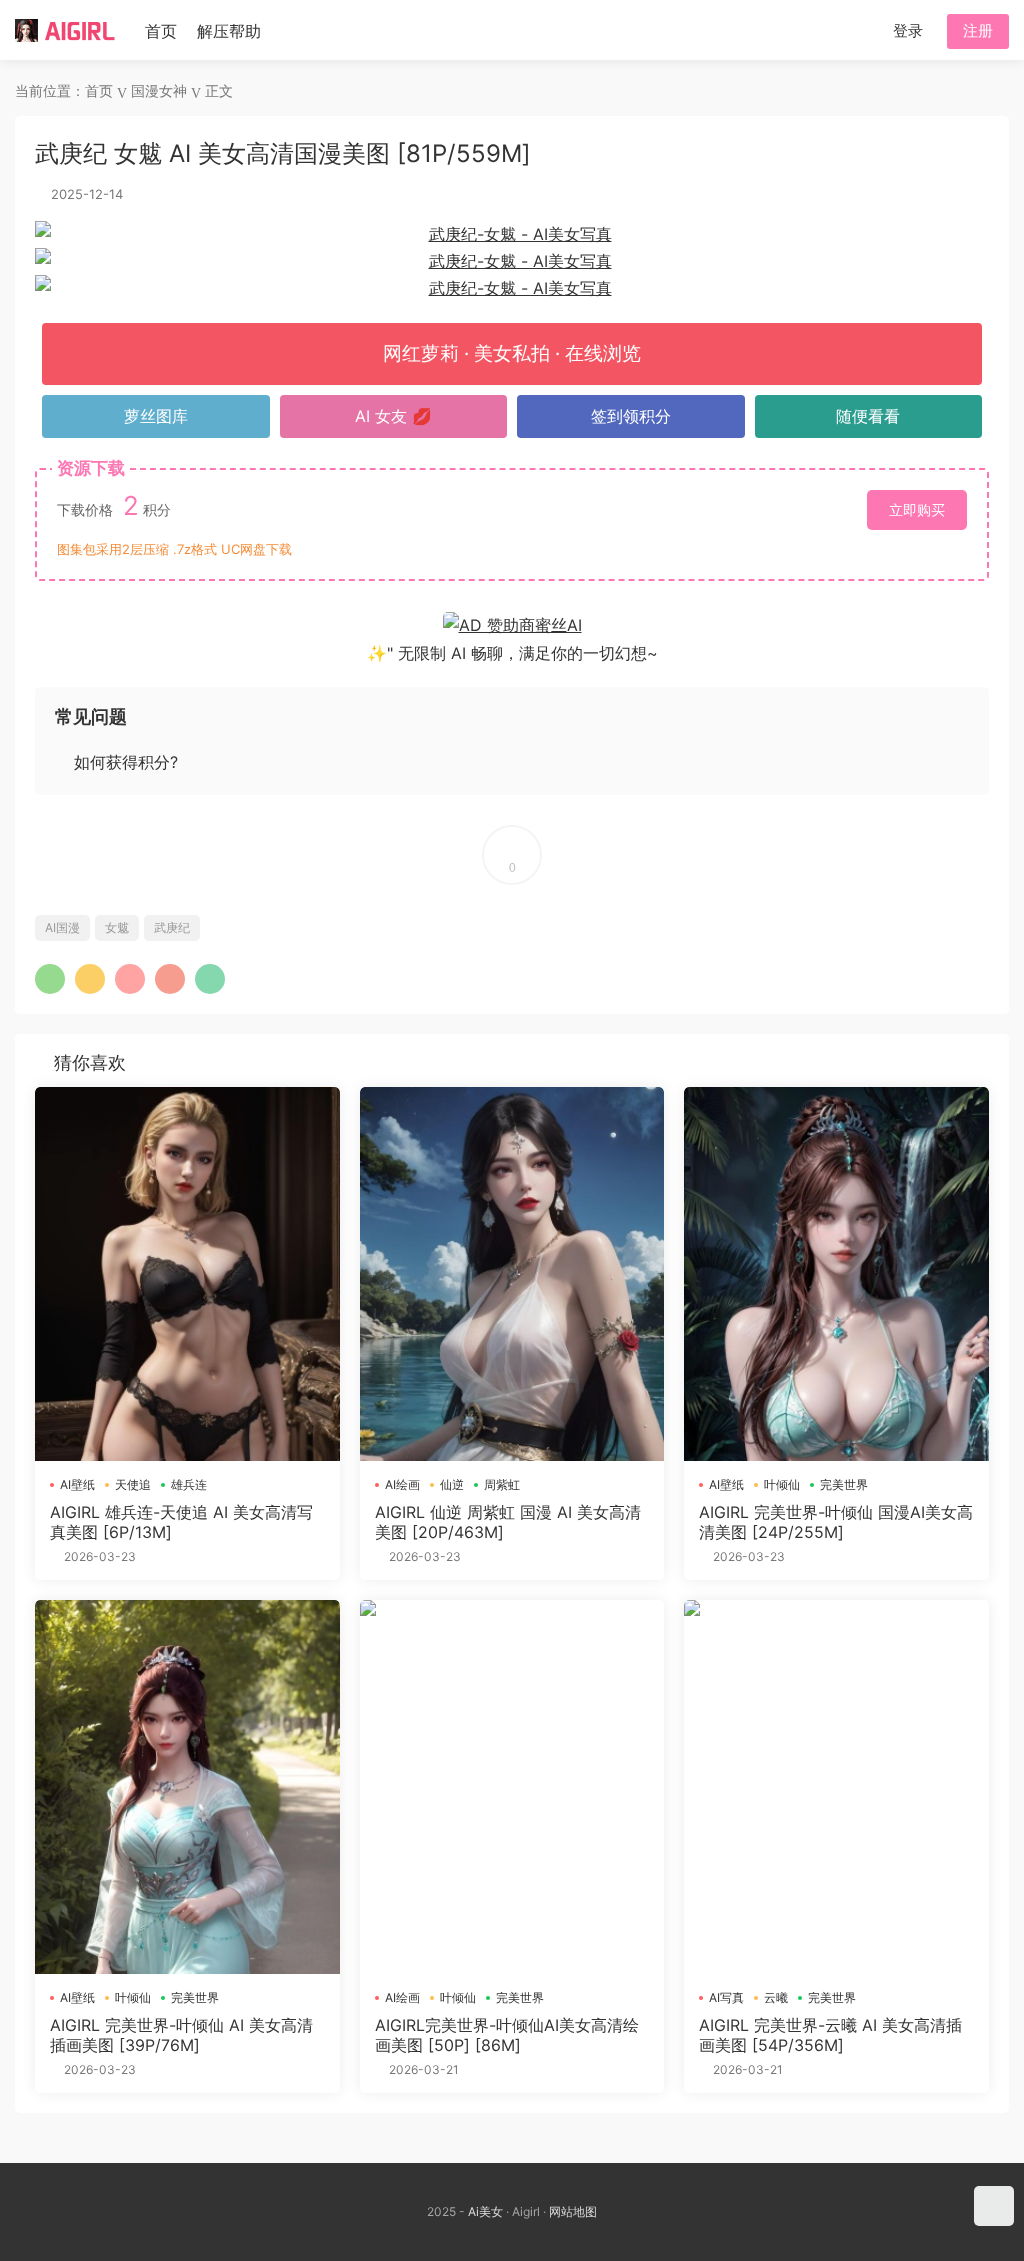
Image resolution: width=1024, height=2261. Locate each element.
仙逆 (452, 1484)
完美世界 (844, 1484)
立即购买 (917, 509)
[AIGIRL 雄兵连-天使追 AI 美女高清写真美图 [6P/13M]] (187, 1274)
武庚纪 (172, 927)
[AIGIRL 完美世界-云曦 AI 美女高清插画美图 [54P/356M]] (836, 1787)
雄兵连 (189, 1484)
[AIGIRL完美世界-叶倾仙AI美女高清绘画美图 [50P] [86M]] (512, 1787)
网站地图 (573, 2211)
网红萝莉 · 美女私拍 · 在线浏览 (512, 353)
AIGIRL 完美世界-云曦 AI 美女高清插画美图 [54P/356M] (830, 2035)
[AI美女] (65, 30)
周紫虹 (502, 1484)
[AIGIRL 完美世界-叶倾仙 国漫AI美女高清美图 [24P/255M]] (836, 1274)
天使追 (133, 1484)
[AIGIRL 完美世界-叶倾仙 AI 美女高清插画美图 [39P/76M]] (187, 1787)
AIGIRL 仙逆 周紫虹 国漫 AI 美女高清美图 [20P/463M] (508, 1522)
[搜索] (861, 30)
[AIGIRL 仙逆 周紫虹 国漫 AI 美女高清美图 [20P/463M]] (512, 1274)
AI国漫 (62, 927)
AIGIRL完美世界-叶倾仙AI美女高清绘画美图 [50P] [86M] (507, 2035)
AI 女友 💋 (393, 416)
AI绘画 (402, 1484)
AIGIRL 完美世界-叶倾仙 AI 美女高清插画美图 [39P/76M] (181, 2035)
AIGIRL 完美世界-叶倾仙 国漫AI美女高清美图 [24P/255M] (836, 1522)
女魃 (117, 927)
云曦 (776, 1997)
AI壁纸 (77, 1484)
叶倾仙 (782, 1484)
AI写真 (726, 1997)
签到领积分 (631, 416)
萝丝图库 (156, 416)
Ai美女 (485, 2211)
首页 (161, 31)
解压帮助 (229, 31)
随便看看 (868, 416)
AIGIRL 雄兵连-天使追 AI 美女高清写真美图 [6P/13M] (181, 1522)
